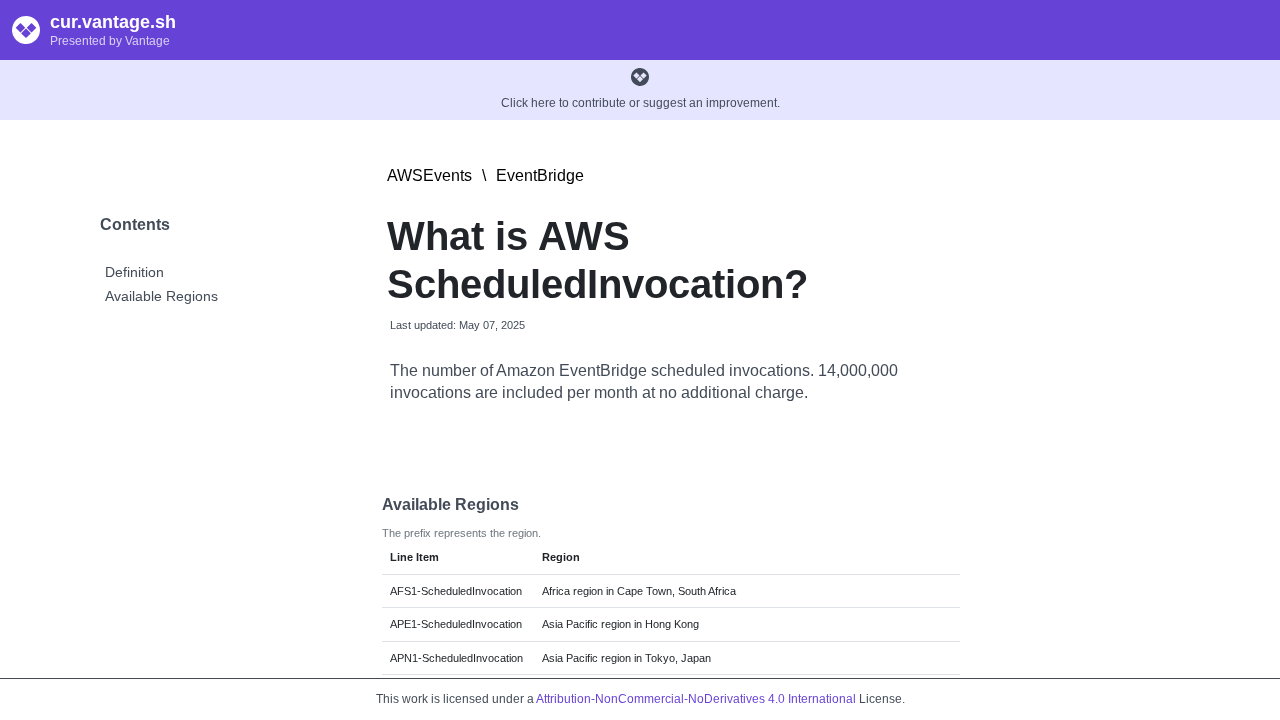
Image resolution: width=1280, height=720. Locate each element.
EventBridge (540, 175)
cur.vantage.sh (113, 22)
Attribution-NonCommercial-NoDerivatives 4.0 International (696, 699)
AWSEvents (429, 175)
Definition (134, 272)
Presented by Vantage (110, 41)
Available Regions (161, 296)
